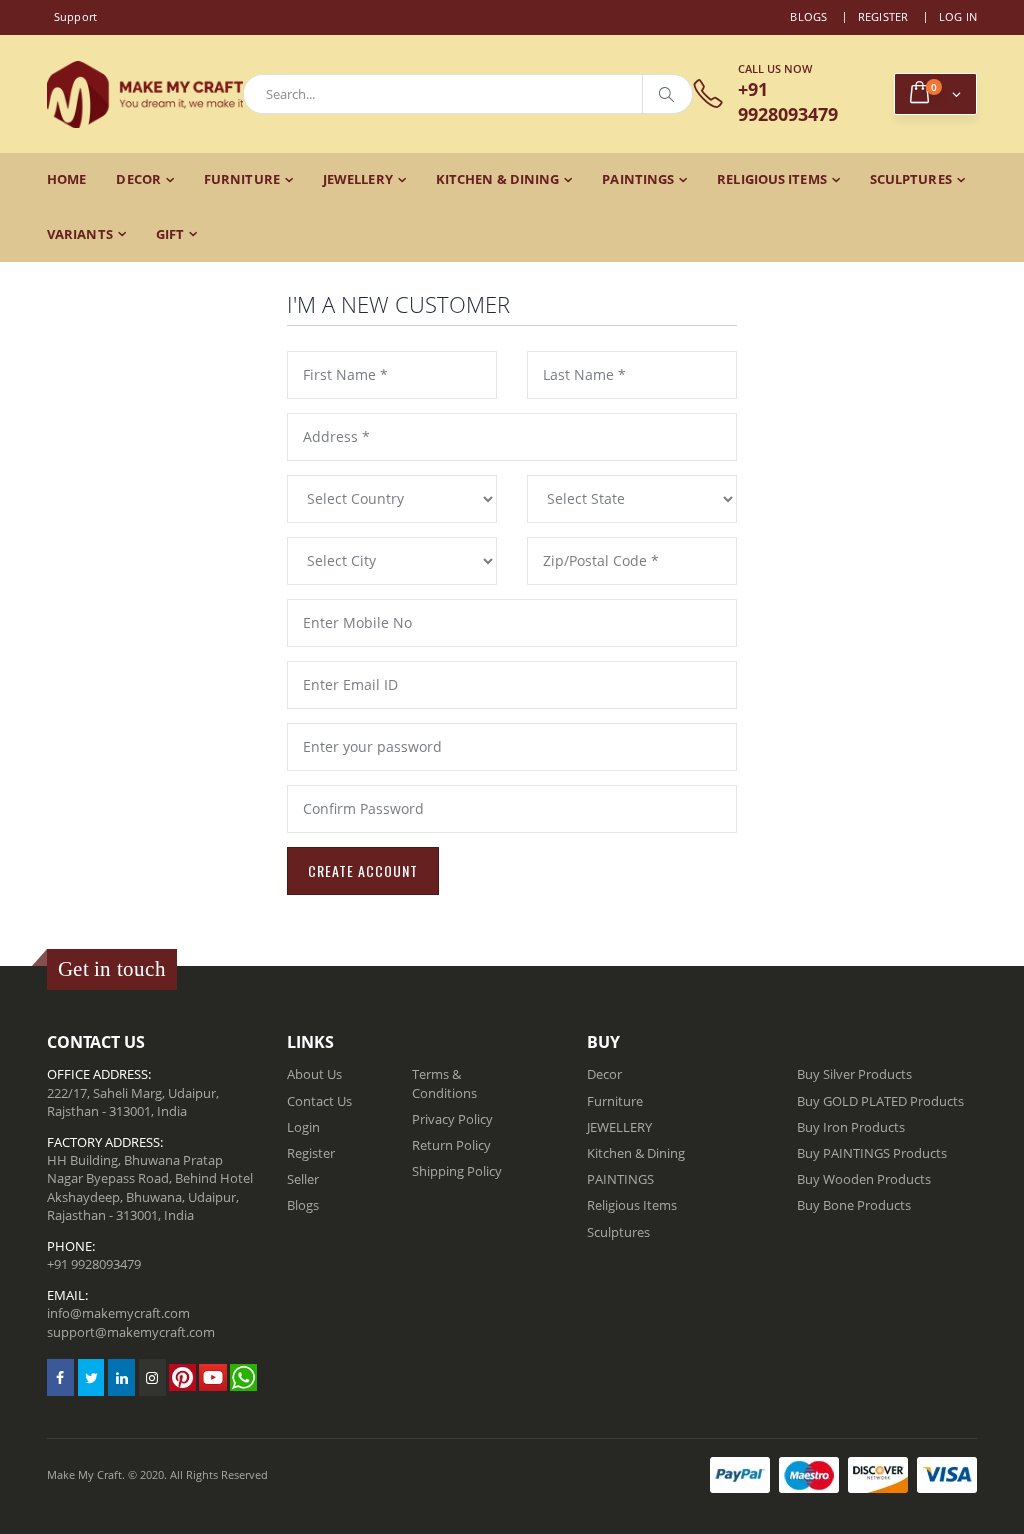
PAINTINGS (638, 179)
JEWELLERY (358, 179)
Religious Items (772, 179)
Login (303, 1127)
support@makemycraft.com (131, 1332)
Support (76, 16)
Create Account (363, 870)
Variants (80, 234)
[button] (935, 94)
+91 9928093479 (94, 1264)
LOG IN (958, 16)
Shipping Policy (457, 1171)
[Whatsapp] (243, 1377)
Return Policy (451, 1145)
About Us (314, 1074)
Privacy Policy (452, 1119)
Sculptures (911, 179)
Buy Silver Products (854, 1074)
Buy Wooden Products (864, 1179)
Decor (138, 179)
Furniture (242, 179)
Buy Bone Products (854, 1205)
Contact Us (319, 1101)
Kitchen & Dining (498, 179)
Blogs (808, 16)
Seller (303, 1179)
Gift (170, 234)
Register (883, 16)
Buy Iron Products (851, 1127)
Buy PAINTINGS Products (872, 1153)
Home (66, 179)
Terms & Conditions (444, 1083)
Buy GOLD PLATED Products (880, 1101)
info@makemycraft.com (118, 1313)
